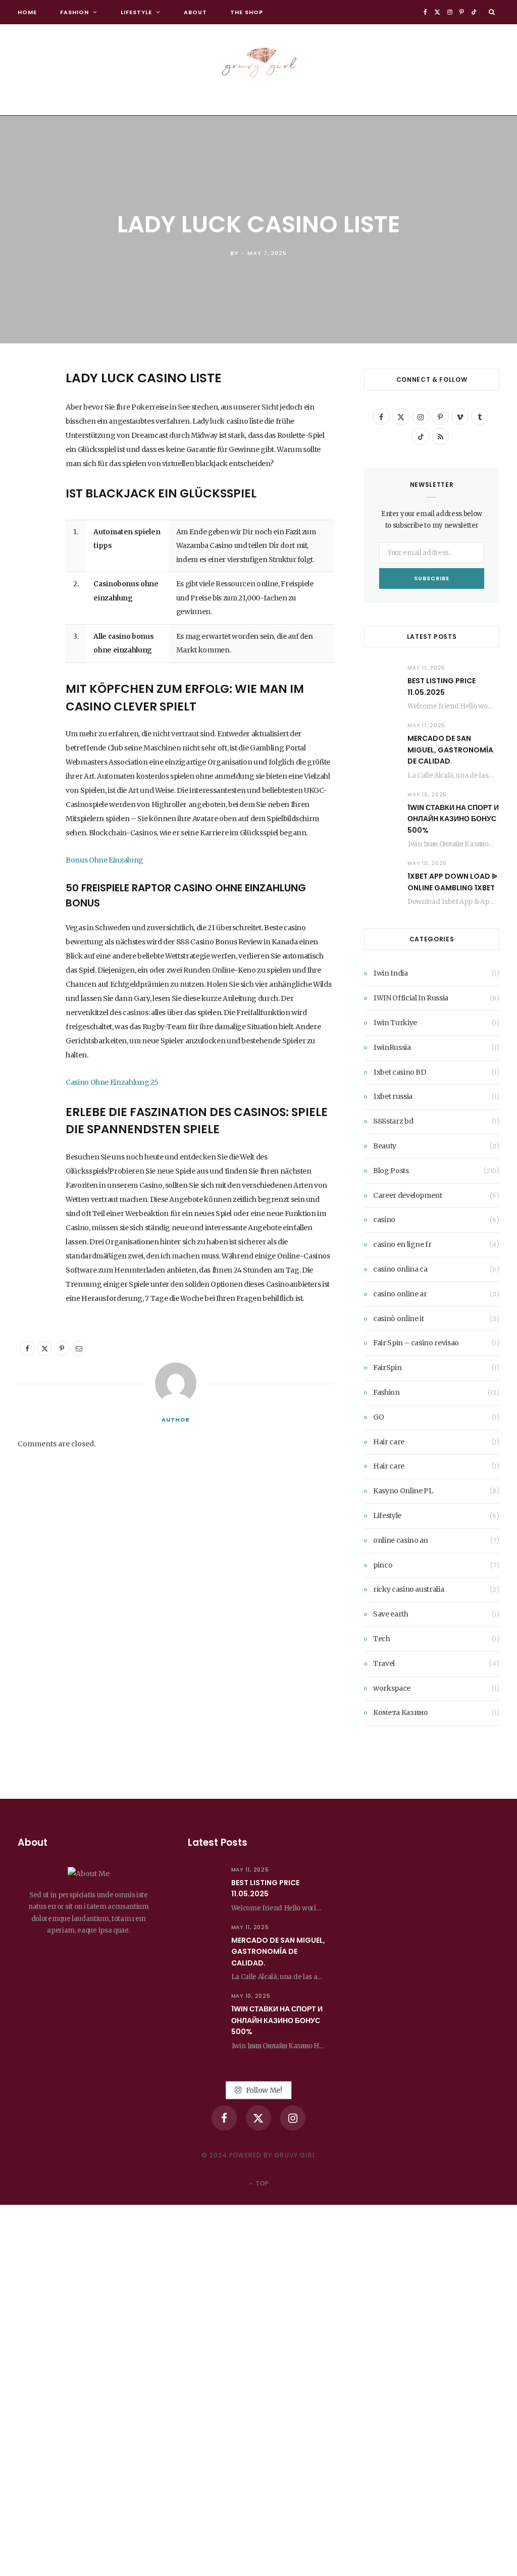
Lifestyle (136, 12)
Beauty (385, 1146)
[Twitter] (28, 432)
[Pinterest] (28, 458)
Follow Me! (263, 2090)
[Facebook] (28, 406)
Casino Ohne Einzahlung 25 (112, 1082)
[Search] (492, 12)
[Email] (28, 483)
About (195, 12)
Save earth (391, 1614)
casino (384, 1220)
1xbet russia (393, 1096)
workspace (392, 1688)
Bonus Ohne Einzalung (105, 860)
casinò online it (398, 1319)
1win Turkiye (395, 1023)
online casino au (400, 1540)
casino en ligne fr (402, 1244)
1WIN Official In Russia (411, 998)
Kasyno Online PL (403, 1491)
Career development (408, 1195)
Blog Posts (391, 1171)
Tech (382, 1639)
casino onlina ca (400, 1269)
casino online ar (400, 1294)
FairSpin (387, 1368)
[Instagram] (293, 2118)
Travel (384, 1663)
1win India (391, 973)
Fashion (74, 12)
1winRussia (392, 1047)
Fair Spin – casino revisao (416, 1343)
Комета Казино (400, 1712)
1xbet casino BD (400, 1072)
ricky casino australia (408, 1589)
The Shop (247, 12)
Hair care (389, 1442)
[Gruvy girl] (258, 60)
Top (261, 2183)
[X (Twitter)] (258, 2118)
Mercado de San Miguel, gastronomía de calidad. (450, 750)
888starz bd (393, 1121)
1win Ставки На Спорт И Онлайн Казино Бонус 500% (453, 819)
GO (378, 1417)
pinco (383, 1565)
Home (27, 12)
